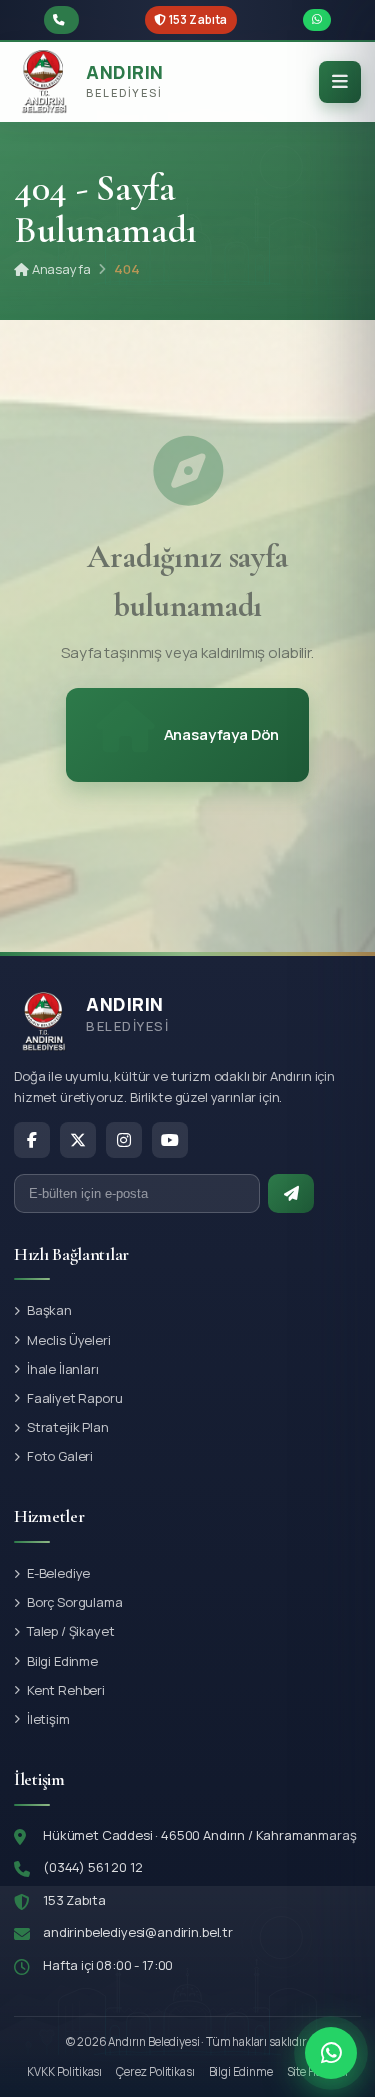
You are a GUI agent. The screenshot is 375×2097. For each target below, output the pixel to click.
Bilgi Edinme (62, 1661)
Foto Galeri (60, 1456)
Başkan (49, 1310)
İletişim (48, 1719)
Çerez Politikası (155, 2071)
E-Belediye (58, 1573)
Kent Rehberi (66, 1690)
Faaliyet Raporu (75, 1398)
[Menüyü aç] (340, 82)
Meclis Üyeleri (69, 1340)
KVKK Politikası (64, 2071)
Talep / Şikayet (71, 1631)
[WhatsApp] (331, 2053)
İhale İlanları (63, 1369)
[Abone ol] (291, 1193)
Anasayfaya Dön (222, 734)
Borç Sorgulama (75, 1602)
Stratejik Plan (68, 1427)
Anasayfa (59, 269)
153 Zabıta (197, 19)
